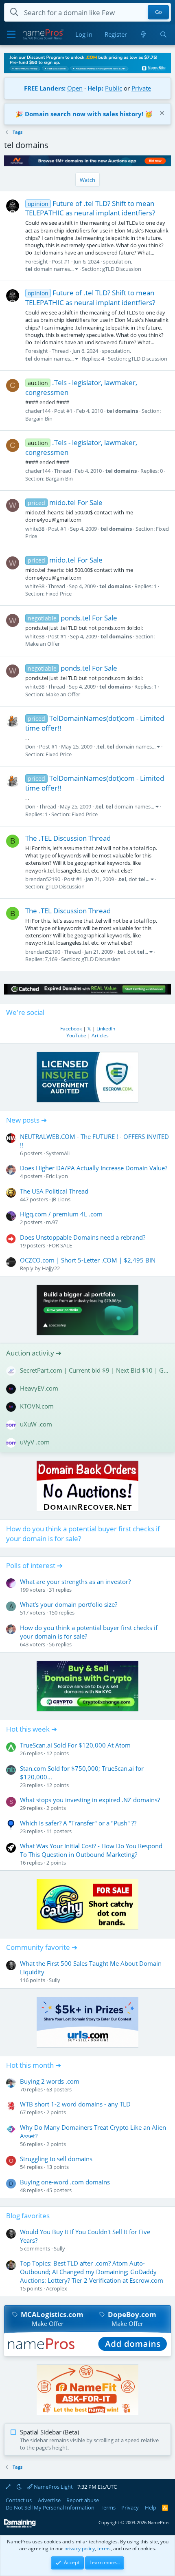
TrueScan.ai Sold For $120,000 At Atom (75, 1745)
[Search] (163, 34)
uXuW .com (36, 1424)
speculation (117, 261)
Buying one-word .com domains (65, 2182)
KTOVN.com (37, 1406)
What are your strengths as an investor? (75, 1581)
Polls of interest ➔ (34, 1565)
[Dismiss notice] (161, 114)
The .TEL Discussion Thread (68, 838)
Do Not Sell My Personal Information (50, 2507)
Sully (55, 1980)
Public (114, 88)
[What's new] (143, 34)
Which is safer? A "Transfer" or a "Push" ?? (78, 1823)
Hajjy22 (51, 1268)
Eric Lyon (57, 1176)
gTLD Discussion (122, 269)
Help (151, 2507)
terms (104, 2548)
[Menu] (11, 35)
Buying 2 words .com (50, 2081)
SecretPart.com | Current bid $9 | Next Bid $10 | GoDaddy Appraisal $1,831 (94, 1370)
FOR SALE (60, 1245)
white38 (35, 529)
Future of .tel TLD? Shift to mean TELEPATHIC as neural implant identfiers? (90, 208)
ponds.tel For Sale (72, 618)
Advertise (49, 2500)
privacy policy (80, 2548)
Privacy (130, 2507)
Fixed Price (59, 594)
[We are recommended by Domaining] (20, 2526)
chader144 (38, 411)
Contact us (19, 2500)
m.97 (52, 1222)
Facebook (71, 1029)
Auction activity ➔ (34, 1353)
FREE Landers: (45, 88)
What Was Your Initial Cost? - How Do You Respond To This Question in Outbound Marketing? (91, 1850)
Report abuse (83, 2500)
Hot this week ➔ (32, 1729)
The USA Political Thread (54, 1191)
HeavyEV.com (39, 1388)
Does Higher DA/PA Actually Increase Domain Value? (94, 1168)
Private (141, 88)
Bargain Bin (39, 419)
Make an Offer (43, 644)
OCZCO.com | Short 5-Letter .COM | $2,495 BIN (88, 1260)
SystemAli (58, 1153)
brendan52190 (43, 879)
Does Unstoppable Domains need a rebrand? (83, 1237)
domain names (48, 269)
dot (137, 879)
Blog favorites (28, 2216)
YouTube (76, 1035)
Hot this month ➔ (34, 2065)
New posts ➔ (26, 1120)
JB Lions (61, 1199)
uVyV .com (35, 1442)
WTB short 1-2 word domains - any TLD (75, 2104)
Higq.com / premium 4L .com (61, 1214)
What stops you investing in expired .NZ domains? (90, 1800)
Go (159, 12)
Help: (95, 88)
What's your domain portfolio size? (69, 1604)
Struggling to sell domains (56, 2159)
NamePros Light (53, 2487)
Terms (108, 2507)
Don (30, 746)
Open (75, 88)
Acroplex (57, 2288)
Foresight (37, 261)
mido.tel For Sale (65, 502)
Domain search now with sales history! (84, 114)
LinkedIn (106, 1029)
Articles (100, 1035)
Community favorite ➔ (42, 1947)
